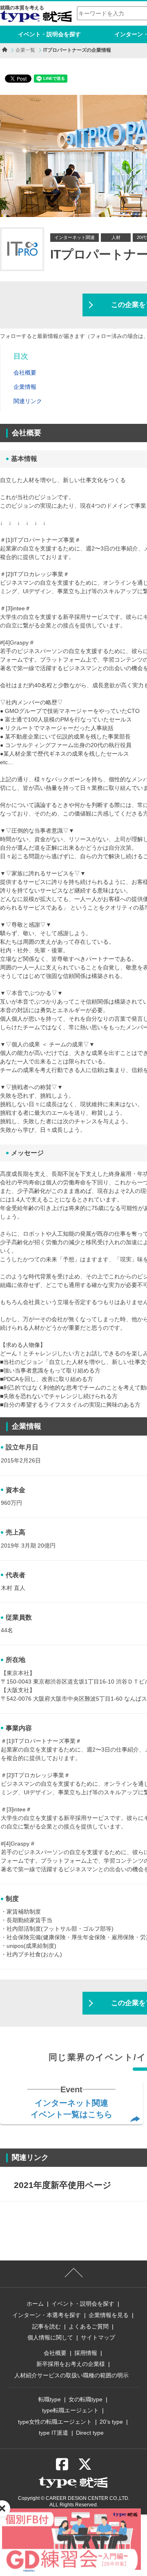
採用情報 (86, 2353)
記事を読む (47, 2326)
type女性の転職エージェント (55, 2422)
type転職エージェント (70, 2410)
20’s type (111, 2422)
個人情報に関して (50, 2337)
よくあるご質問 (89, 2326)
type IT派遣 (53, 2433)
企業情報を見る (109, 2315)
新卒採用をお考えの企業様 (71, 2364)
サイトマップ (98, 2337)
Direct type (90, 2433)
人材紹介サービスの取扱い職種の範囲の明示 (71, 2375)
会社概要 (55, 2353)
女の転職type (86, 2399)
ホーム (35, 2304)
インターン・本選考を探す (47, 2315)
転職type (50, 2399)
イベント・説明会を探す (49, 34)
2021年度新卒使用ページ (63, 2185)
